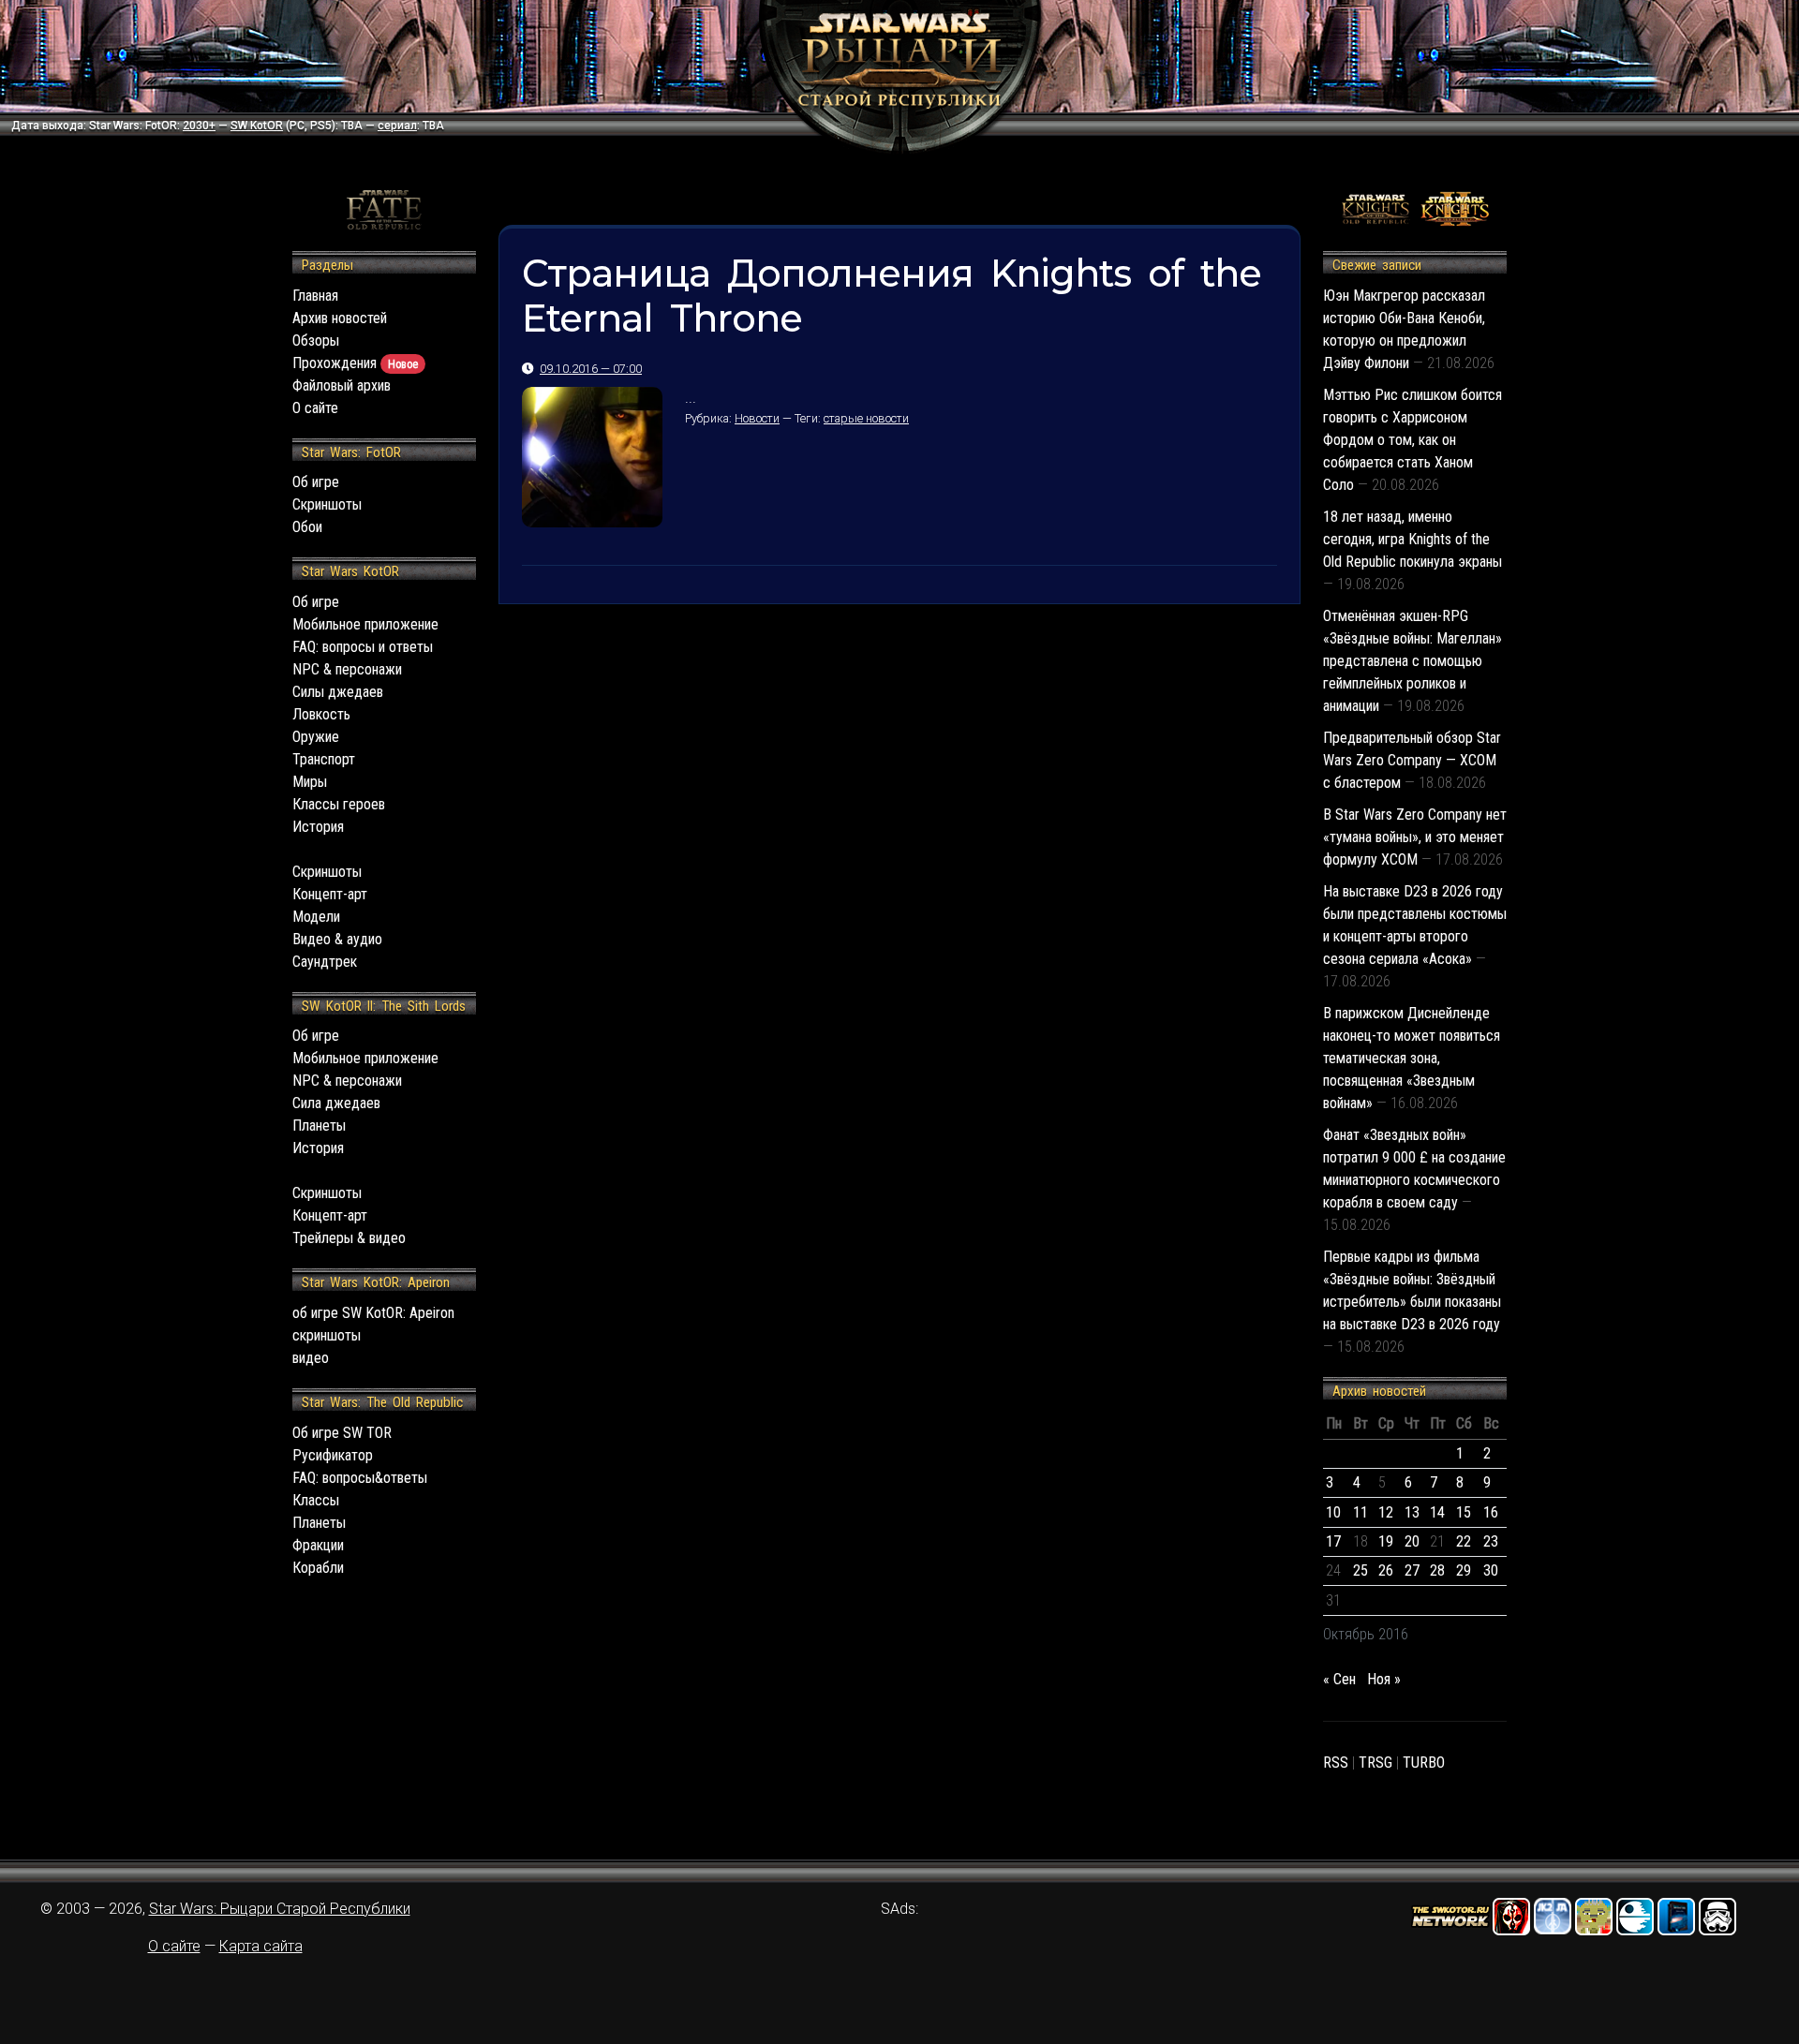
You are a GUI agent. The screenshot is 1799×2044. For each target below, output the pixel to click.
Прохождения (355, 363)
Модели (316, 917)
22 (1464, 1541)
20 (1412, 1541)
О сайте (315, 408)
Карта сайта (261, 1946)
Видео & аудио (337, 939)
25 (1360, 1570)
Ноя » (1384, 1679)
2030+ (199, 126)
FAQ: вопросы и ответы (363, 647)
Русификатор (333, 1455)
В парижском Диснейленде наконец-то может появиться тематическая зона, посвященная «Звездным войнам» (1412, 1058)
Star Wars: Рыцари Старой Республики (280, 1909)
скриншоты (327, 1335)
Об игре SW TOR (342, 1433)
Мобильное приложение (365, 624)
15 (1464, 1512)
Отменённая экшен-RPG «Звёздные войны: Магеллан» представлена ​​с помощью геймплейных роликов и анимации (1412, 661)
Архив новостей (340, 318)
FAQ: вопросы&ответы (360, 1478)
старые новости (866, 418)
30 (1491, 1570)
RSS (1336, 1763)
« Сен (1339, 1679)
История (318, 827)
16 (1491, 1512)
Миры (310, 782)
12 (1386, 1512)
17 (1333, 1541)
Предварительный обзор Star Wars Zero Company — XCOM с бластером (1412, 760)
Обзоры (316, 341)
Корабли (318, 1568)
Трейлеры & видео (349, 1238)
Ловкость (321, 714)
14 (1437, 1512)
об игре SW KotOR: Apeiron (373, 1313)
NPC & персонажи (347, 669)
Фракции (318, 1545)
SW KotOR (257, 126)
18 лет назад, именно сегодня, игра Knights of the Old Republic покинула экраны (1412, 539)
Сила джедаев (336, 1103)
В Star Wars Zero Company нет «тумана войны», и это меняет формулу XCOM (1415, 837)
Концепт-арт (330, 894)
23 (1491, 1541)
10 (1333, 1512)
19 (1386, 1541)
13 (1412, 1512)
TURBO (1424, 1763)
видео (311, 1358)
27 (1412, 1570)
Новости (757, 418)
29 (1464, 1570)
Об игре (316, 482)
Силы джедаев (338, 692)
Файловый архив (342, 385)
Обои (307, 527)
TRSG (1375, 1763)
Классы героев (339, 804)
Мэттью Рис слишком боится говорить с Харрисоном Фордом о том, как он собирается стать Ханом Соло (1412, 440)
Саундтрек (325, 962)
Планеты (319, 1126)
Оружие (316, 737)
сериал (397, 126)
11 (1360, 1512)
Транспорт (324, 759)
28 (1437, 1570)
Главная (315, 296)
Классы (316, 1500)
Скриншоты (327, 504)
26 (1386, 1570)
